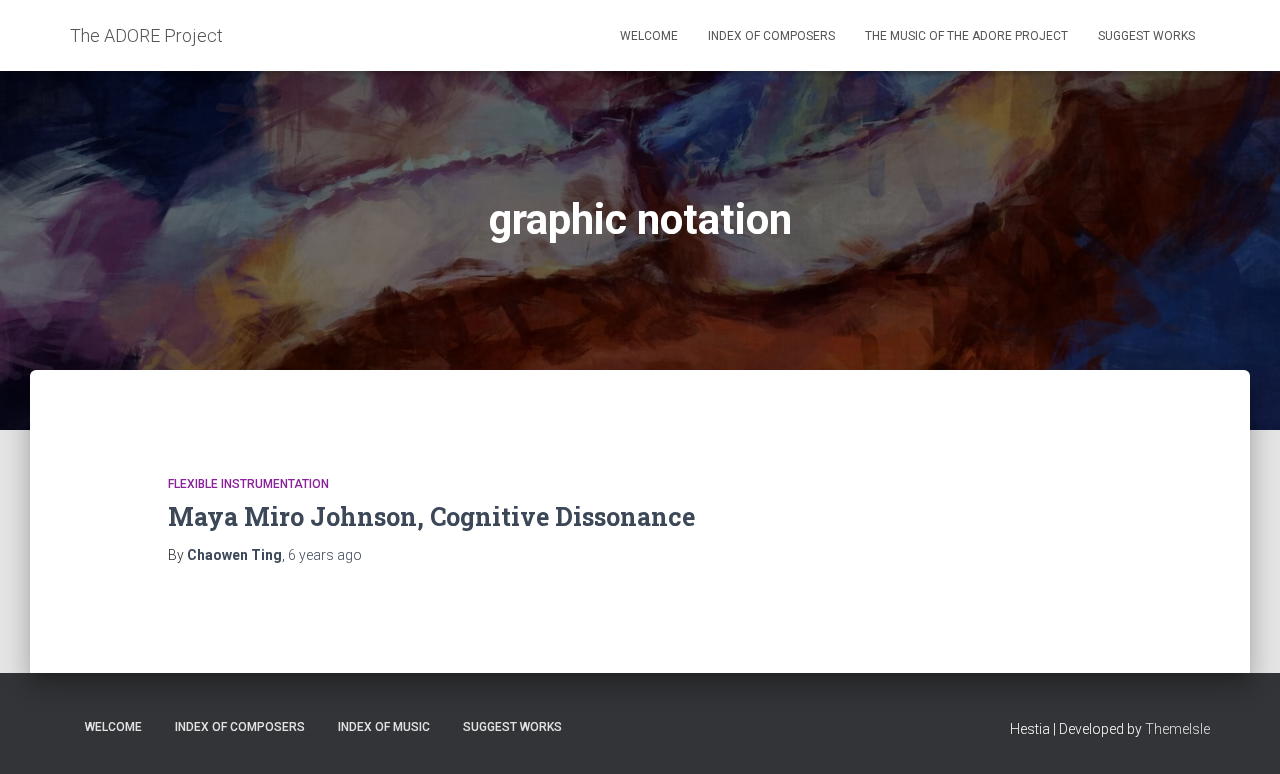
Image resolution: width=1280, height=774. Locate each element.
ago (325, 555)
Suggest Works (1146, 36)
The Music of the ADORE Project (966, 36)
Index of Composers (771, 36)
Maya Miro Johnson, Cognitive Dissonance (431, 516)
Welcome (649, 36)
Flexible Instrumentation (248, 484)
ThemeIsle (1177, 729)
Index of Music (384, 727)
